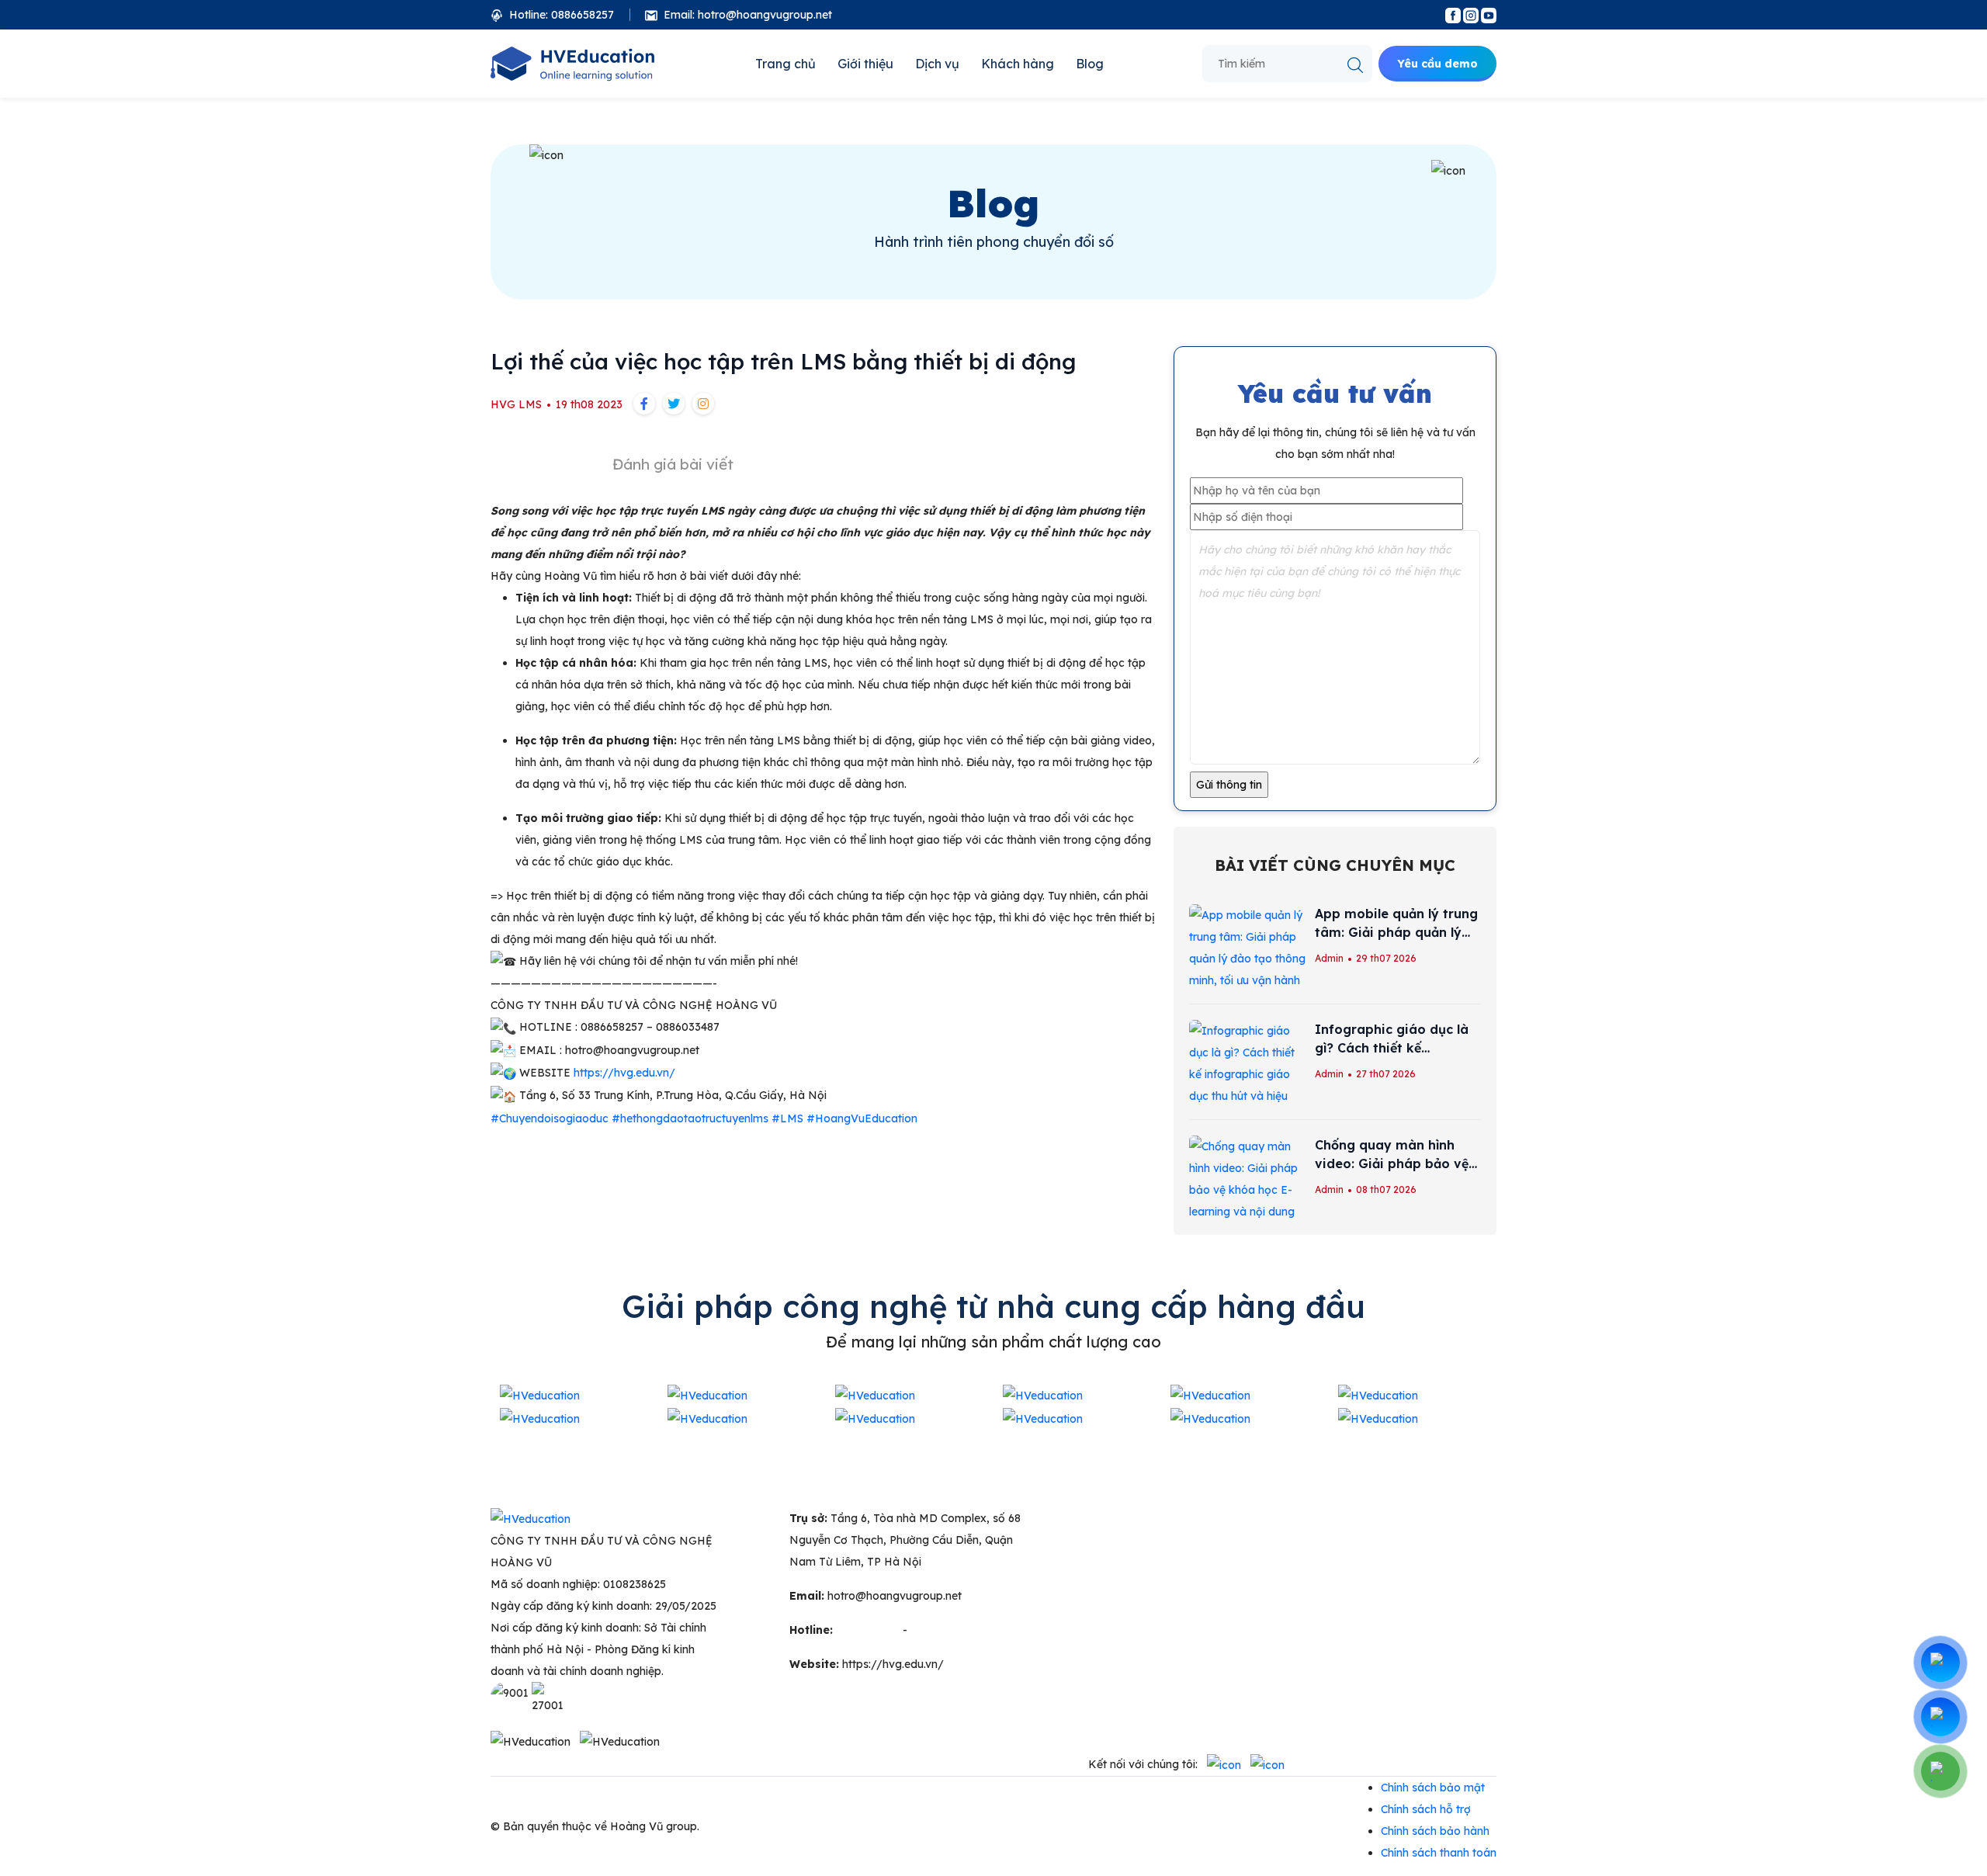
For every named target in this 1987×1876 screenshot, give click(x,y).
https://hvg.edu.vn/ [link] (624, 1073)
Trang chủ (785, 64)
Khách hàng (1018, 64)
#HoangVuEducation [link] (862, 1118)
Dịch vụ (937, 64)
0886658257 (942, 1630)
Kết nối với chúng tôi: (1143, 1764)
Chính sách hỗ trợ (1426, 1809)
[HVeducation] (573, 64)
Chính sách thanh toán (1439, 1853)
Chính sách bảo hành (1435, 1831)
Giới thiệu (865, 64)
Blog (1090, 64)
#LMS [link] (787, 1118)
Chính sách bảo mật (1433, 1788)
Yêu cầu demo (1437, 64)
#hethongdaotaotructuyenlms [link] (690, 1118)
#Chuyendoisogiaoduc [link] (550, 1118)
